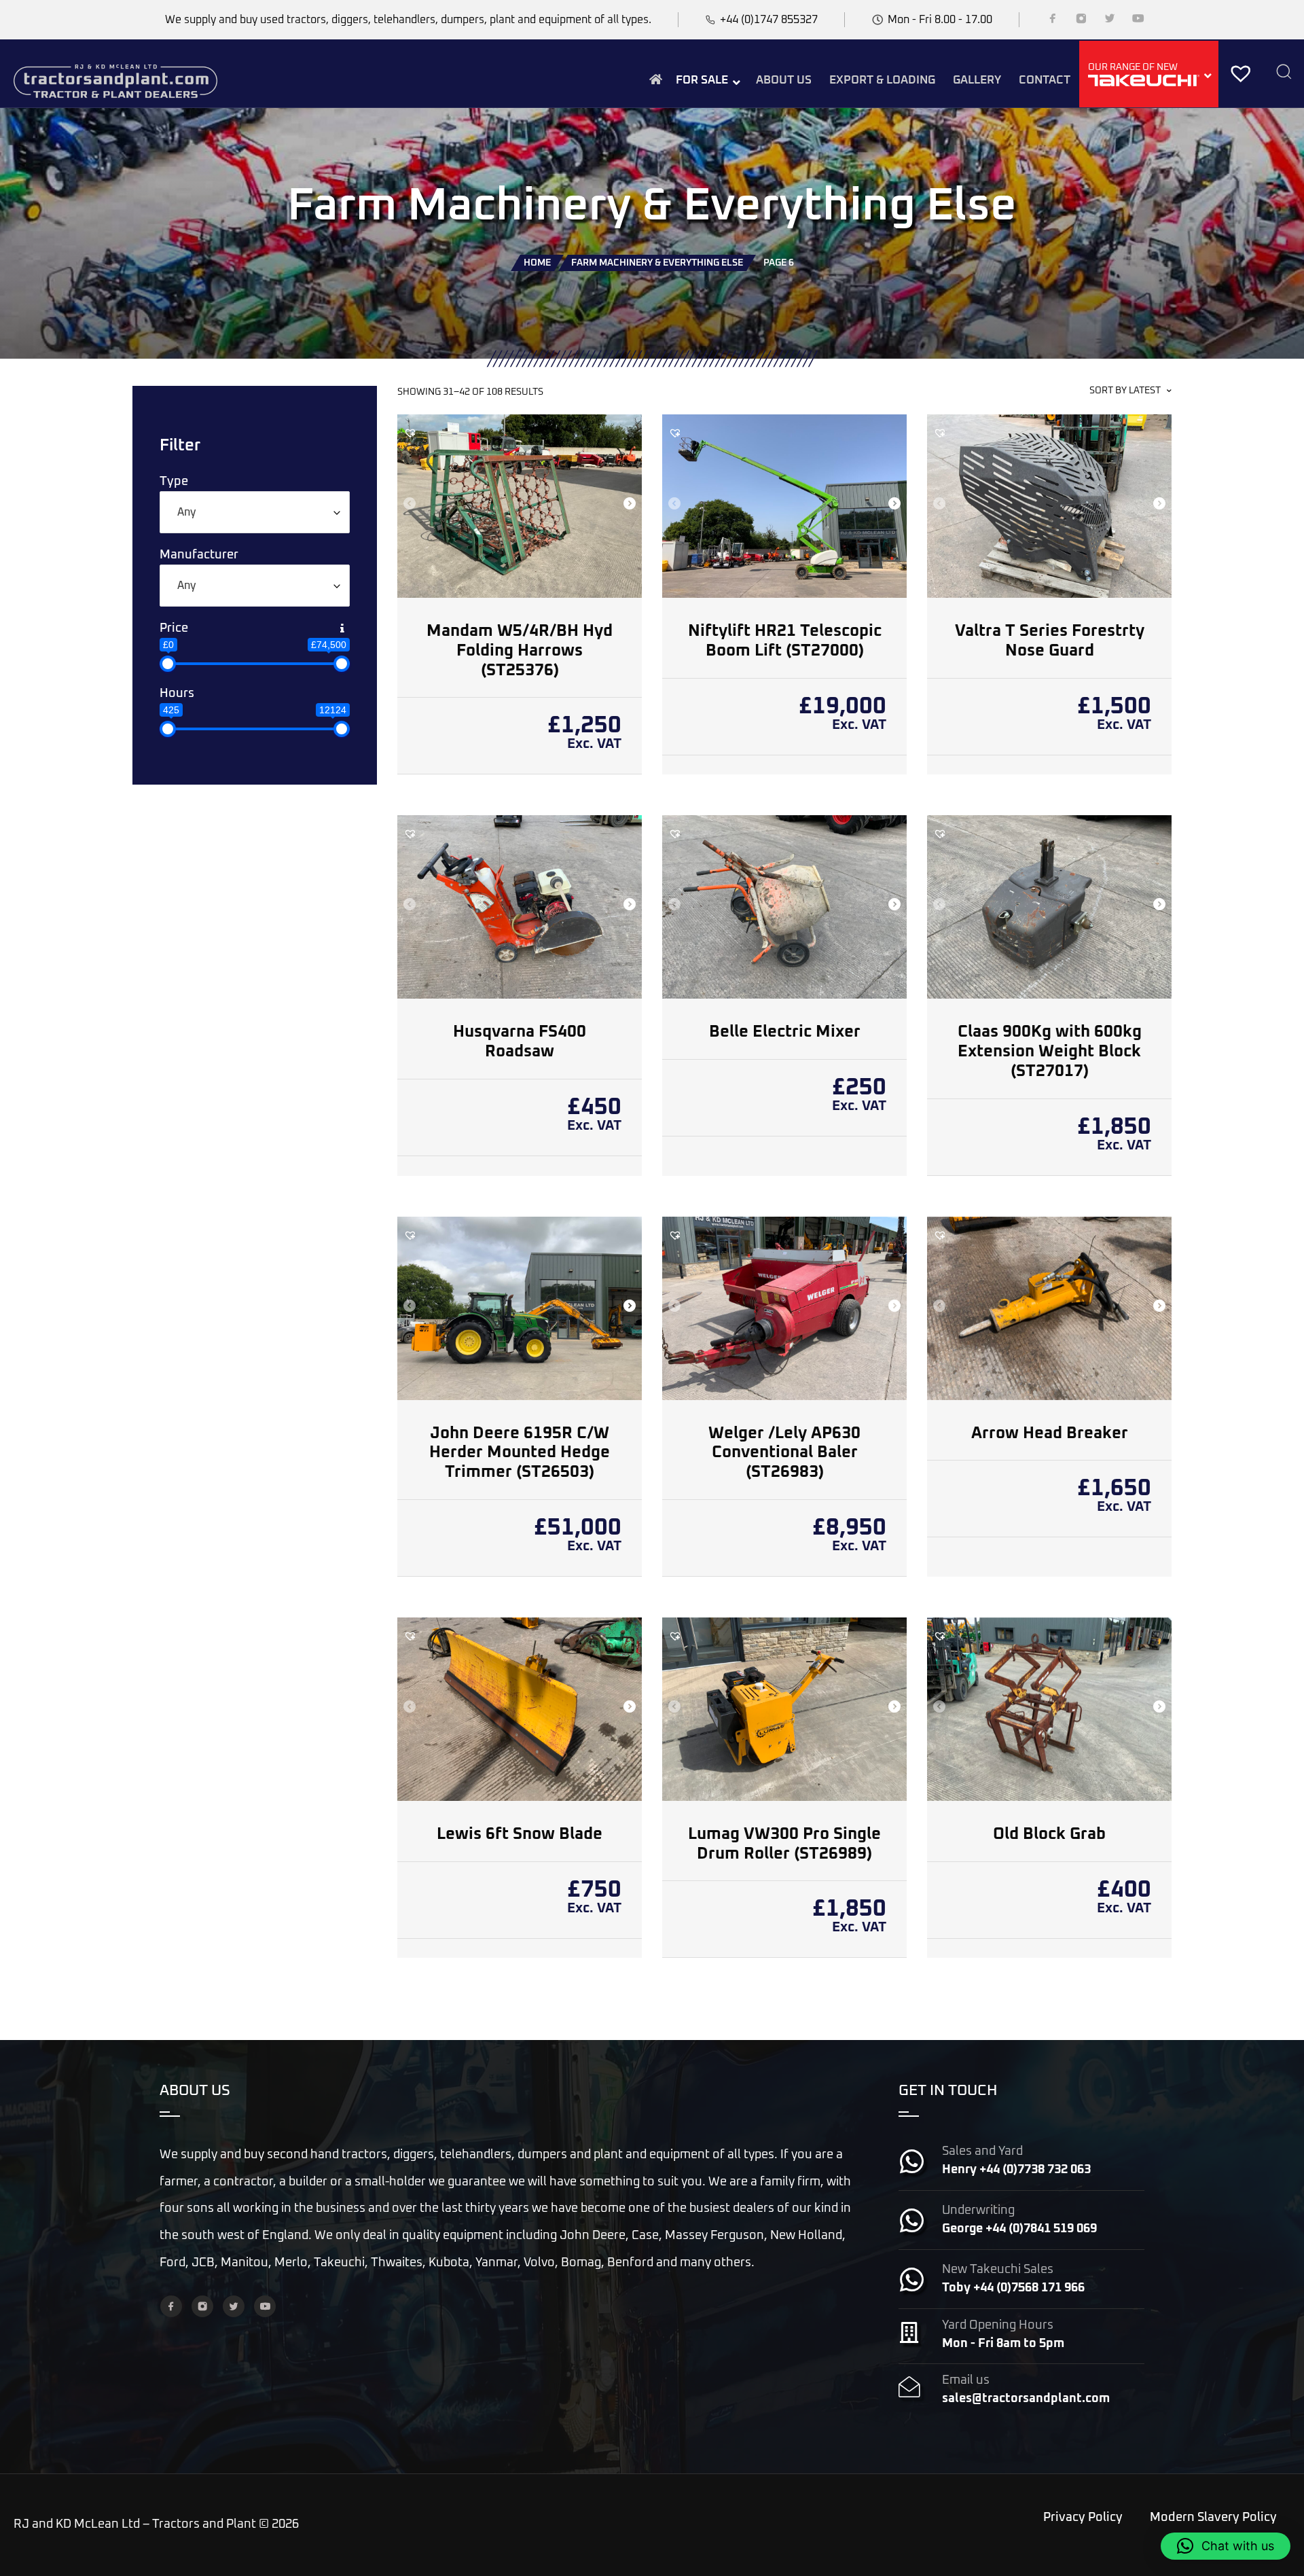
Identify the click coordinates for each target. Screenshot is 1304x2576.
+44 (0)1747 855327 (769, 20)
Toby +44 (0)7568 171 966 (1013, 2288)
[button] (410, 433)
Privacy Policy (1083, 2518)
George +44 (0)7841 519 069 (1019, 2229)
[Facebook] (1053, 21)
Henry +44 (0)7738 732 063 (1016, 2170)
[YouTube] (1138, 21)
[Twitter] (1110, 21)
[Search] (1284, 73)
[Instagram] (1081, 21)
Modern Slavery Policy (1213, 2518)
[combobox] (255, 512)
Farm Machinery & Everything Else (657, 263)
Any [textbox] (186, 512)
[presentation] (409, 505)
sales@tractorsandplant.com (1026, 2399)
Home (537, 263)
